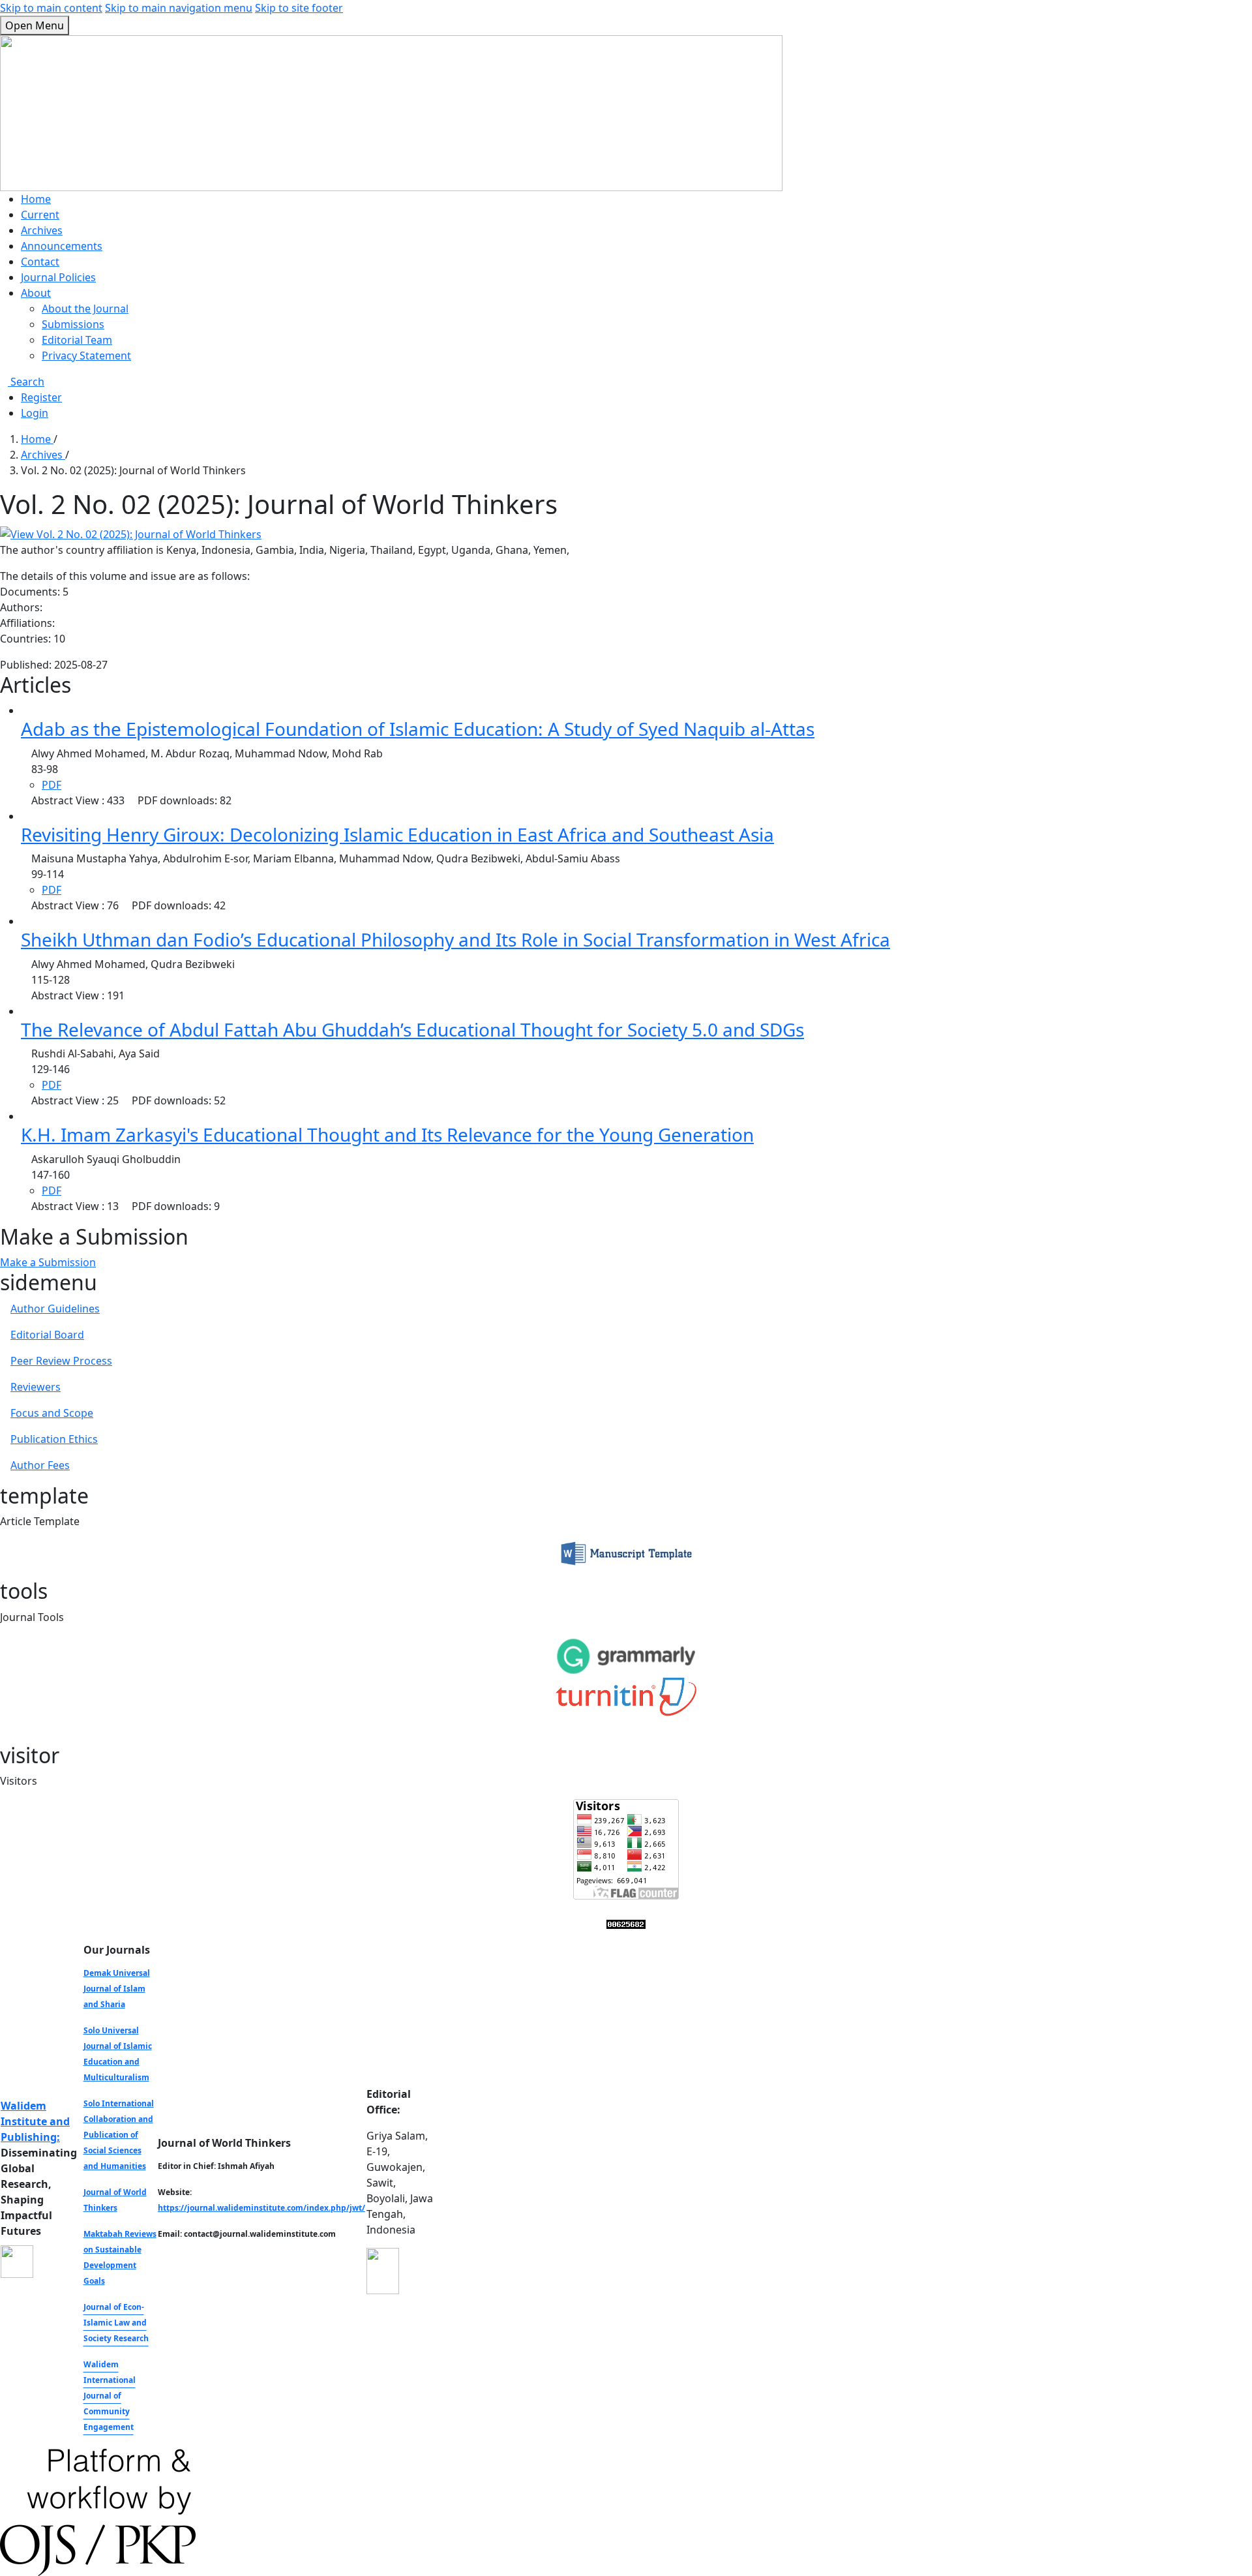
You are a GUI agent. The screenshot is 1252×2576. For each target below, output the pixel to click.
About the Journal (85, 309)
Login (35, 413)
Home (36, 199)
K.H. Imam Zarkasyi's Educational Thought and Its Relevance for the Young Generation (387, 1134)
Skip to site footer (299, 8)
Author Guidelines (55, 1309)
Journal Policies (58, 277)
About (36, 293)
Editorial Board (47, 1335)
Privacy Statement (86, 356)
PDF (52, 785)
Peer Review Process (61, 1361)
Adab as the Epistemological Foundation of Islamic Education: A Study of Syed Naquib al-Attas (418, 729)
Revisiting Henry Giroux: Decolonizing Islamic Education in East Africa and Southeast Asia (397, 834)
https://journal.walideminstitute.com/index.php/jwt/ (261, 2208)
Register (41, 397)
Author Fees (40, 1465)
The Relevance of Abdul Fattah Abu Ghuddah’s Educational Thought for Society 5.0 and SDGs (412, 1029)
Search (26, 382)
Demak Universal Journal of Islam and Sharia (117, 1989)
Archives (42, 230)
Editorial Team (77, 340)
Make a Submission (48, 1262)
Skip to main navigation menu (179, 8)
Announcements (62, 246)
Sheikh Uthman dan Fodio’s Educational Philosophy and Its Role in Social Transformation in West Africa (455, 939)
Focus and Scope (52, 1413)
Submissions (73, 324)
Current (40, 215)
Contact (40, 262)
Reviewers (36, 1387)
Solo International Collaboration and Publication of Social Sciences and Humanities (119, 2135)
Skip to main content (51, 8)
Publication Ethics (54, 1439)
